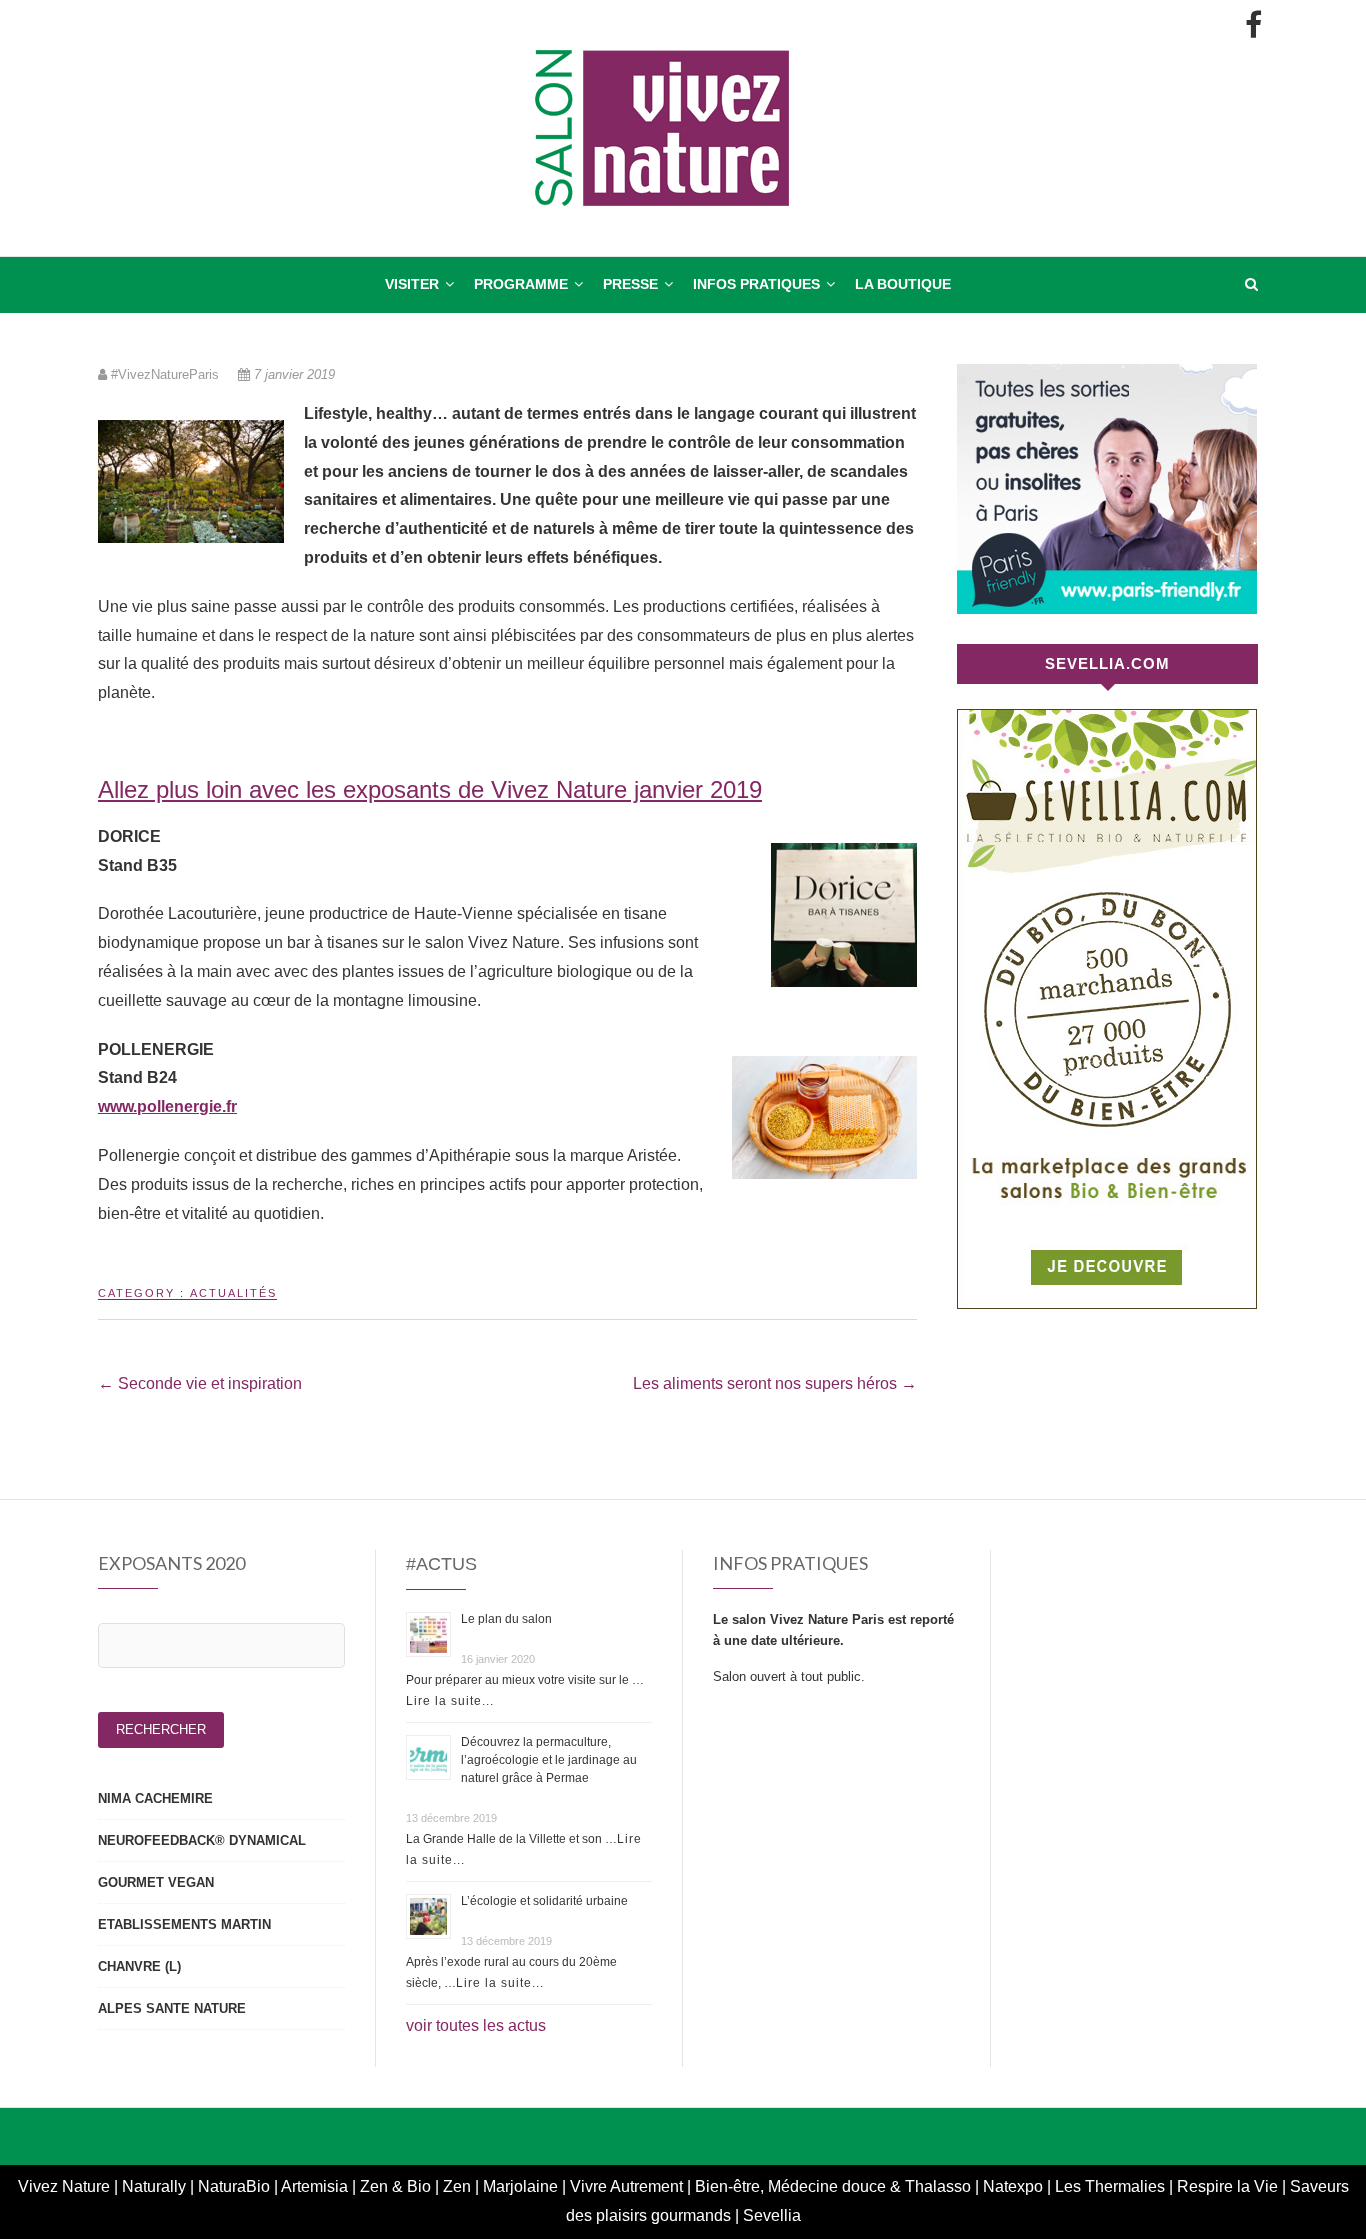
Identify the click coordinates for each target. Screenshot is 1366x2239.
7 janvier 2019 (292, 374)
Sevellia (772, 2215)
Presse (630, 284)
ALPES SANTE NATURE (172, 2008)
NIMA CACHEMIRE (155, 1798)
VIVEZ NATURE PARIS (192, 267)
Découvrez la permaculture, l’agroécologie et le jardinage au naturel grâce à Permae (549, 1760)
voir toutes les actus (476, 2025)
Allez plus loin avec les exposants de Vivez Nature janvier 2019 (430, 789)
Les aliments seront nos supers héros (775, 1383)
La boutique (903, 284)
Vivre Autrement (628, 2186)
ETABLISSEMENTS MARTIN (184, 1924)
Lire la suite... (450, 1701)
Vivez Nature (66, 2186)
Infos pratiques (756, 284)
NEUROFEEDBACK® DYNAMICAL (202, 1840)
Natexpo (1015, 2186)
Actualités (233, 1293)
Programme (521, 284)
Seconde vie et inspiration (200, 1383)
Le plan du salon (506, 1619)
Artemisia (316, 2186)
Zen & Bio (397, 2186)
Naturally (156, 2186)
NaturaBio (236, 2186)
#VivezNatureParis (165, 374)
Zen (459, 2186)
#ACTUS (441, 1564)
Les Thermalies (1110, 2186)
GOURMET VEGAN (156, 1882)
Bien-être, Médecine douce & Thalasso (833, 2186)
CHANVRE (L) (139, 1966)
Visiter (412, 284)
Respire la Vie (1227, 2186)
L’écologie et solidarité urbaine (544, 1901)
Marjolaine (522, 2186)
